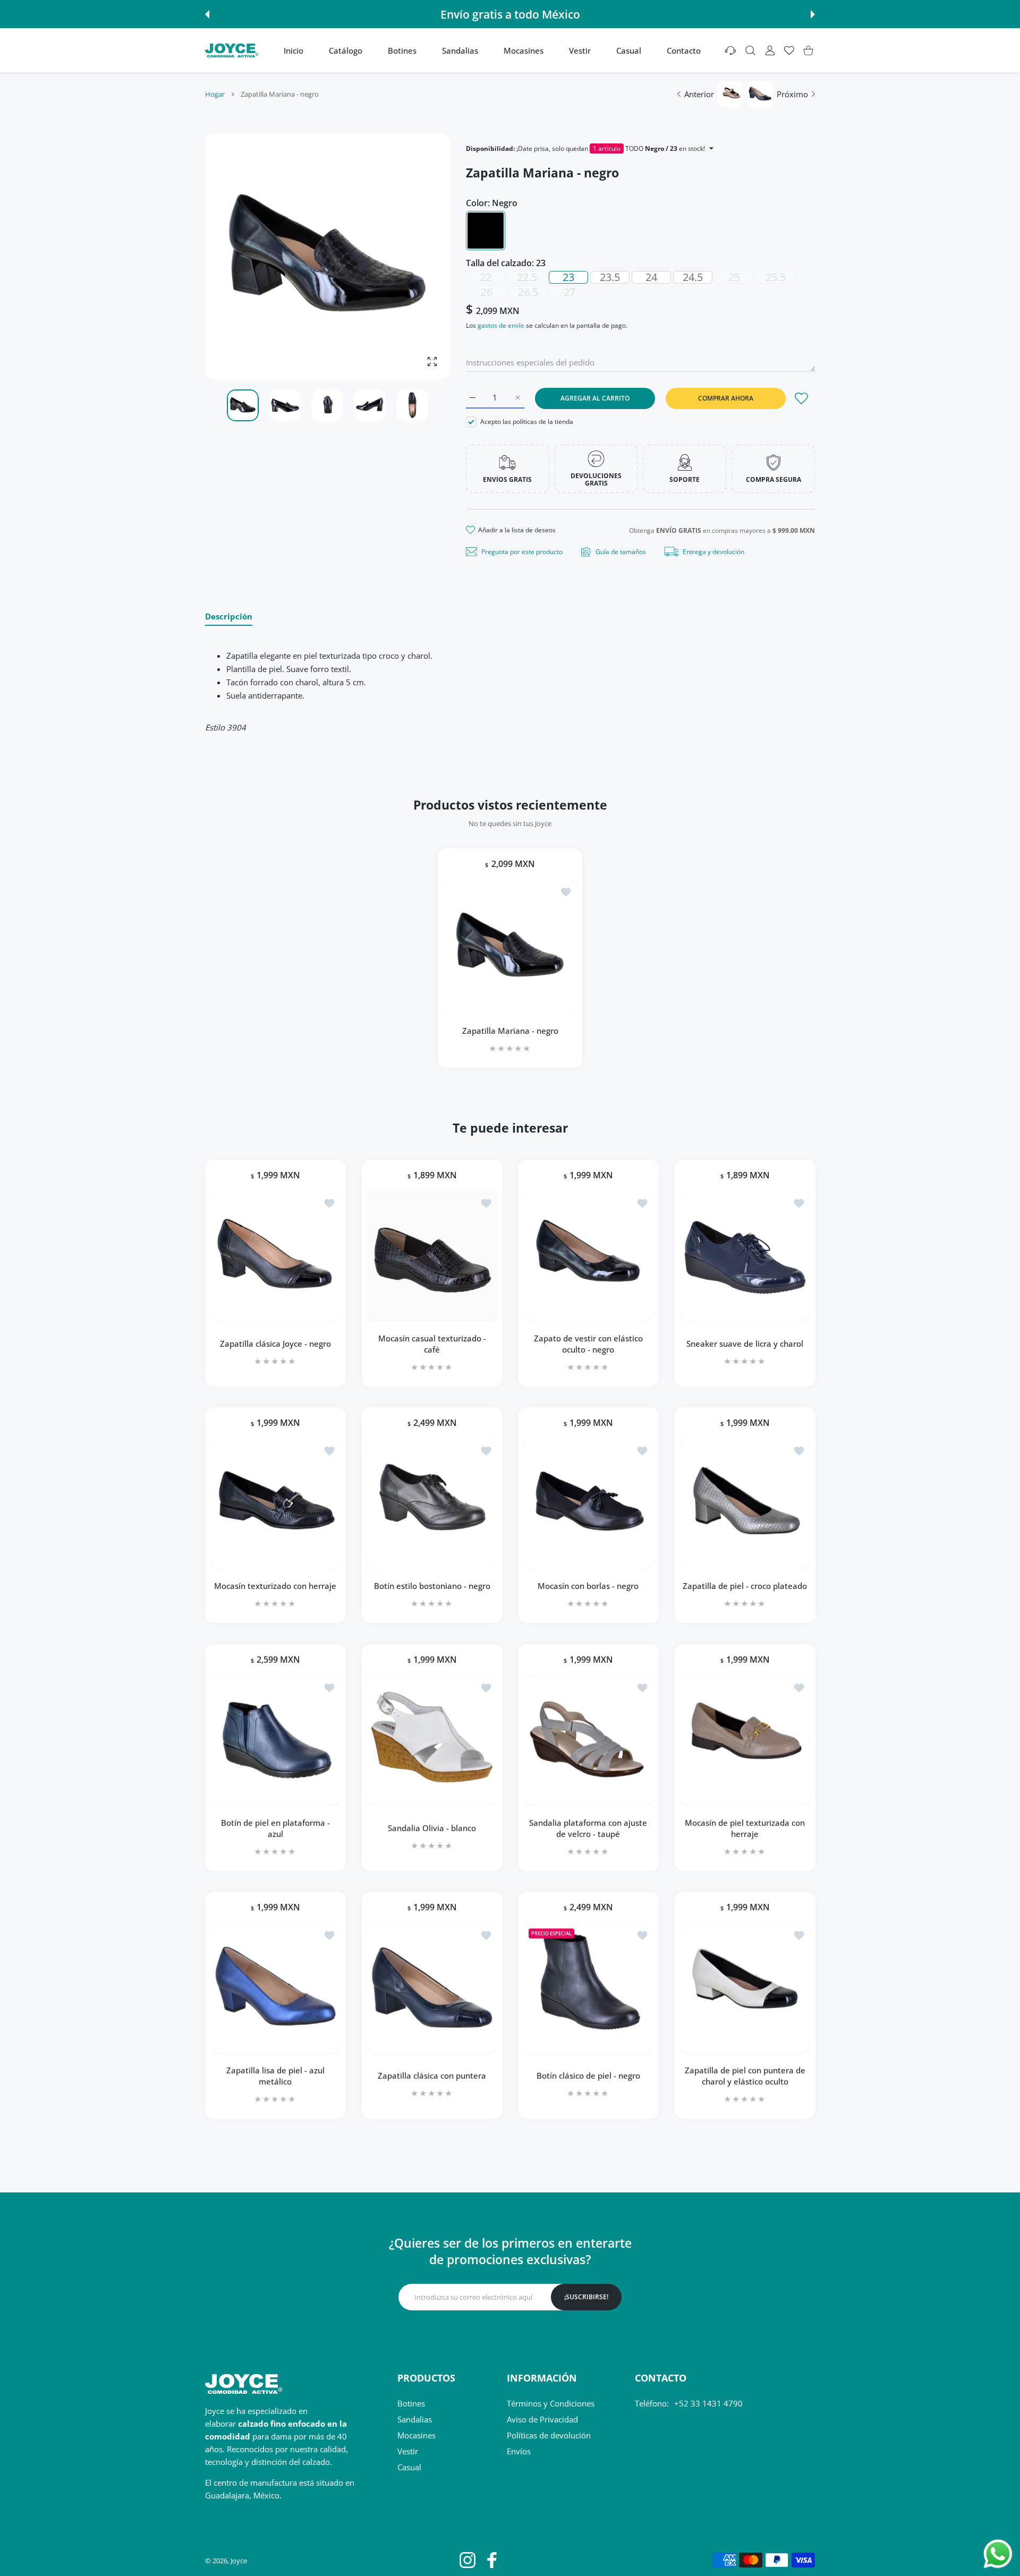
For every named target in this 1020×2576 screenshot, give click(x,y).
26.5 (528, 292)
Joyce (239, 2561)
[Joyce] (232, 50)
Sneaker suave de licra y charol (745, 1343)
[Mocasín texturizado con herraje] (275, 1504)
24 (651, 277)
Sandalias (415, 2419)
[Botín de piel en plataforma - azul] (275, 1740)
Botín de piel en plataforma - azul (275, 1828)
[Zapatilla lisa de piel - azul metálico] (275, 1988)
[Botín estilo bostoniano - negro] (432, 1504)
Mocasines (416, 2435)
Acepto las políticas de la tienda (527, 422)
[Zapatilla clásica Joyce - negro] (275, 1256)
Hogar (215, 94)
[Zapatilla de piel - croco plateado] (745, 1504)
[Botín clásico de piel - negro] (588, 1988)
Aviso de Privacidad (542, 2419)
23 (568, 277)
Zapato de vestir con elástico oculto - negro (588, 1343)
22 (486, 277)
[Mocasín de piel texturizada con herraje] (745, 1740)
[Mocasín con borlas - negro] (588, 1504)
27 (569, 292)
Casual (409, 2467)
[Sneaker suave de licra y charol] (745, 1256)
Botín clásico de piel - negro (588, 2076)
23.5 (610, 277)
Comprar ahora (726, 398)
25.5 (776, 277)
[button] (207, 14)
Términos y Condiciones (551, 2403)
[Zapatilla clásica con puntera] (432, 1988)
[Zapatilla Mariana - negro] (510, 947)
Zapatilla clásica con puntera (432, 2076)
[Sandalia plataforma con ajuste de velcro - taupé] (588, 1740)
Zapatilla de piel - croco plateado (745, 1585)
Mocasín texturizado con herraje (275, 1585)
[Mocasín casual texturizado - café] (432, 1256)
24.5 (693, 277)
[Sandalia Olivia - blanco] (432, 1740)
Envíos (519, 2451)
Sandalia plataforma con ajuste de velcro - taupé (588, 1828)
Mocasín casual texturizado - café (432, 1343)
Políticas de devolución (549, 2435)
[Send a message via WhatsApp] (998, 2554)
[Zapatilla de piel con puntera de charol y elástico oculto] (745, 1988)
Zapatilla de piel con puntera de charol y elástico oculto (745, 2075)
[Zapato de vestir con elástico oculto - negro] (588, 1256)
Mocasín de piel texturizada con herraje (745, 1828)
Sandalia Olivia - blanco (432, 1827)
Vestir (408, 2451)
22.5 (527, 277)
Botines (411, 2403)
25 (734, 277)
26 (487, 292)
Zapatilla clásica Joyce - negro (275, 1343)
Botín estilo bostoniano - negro (432, 1585)
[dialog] (750, 51)
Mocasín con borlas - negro (588, 1585)
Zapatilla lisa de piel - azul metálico (275, 2075)
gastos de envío (501, 325)
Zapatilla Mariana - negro (510, 1031)
